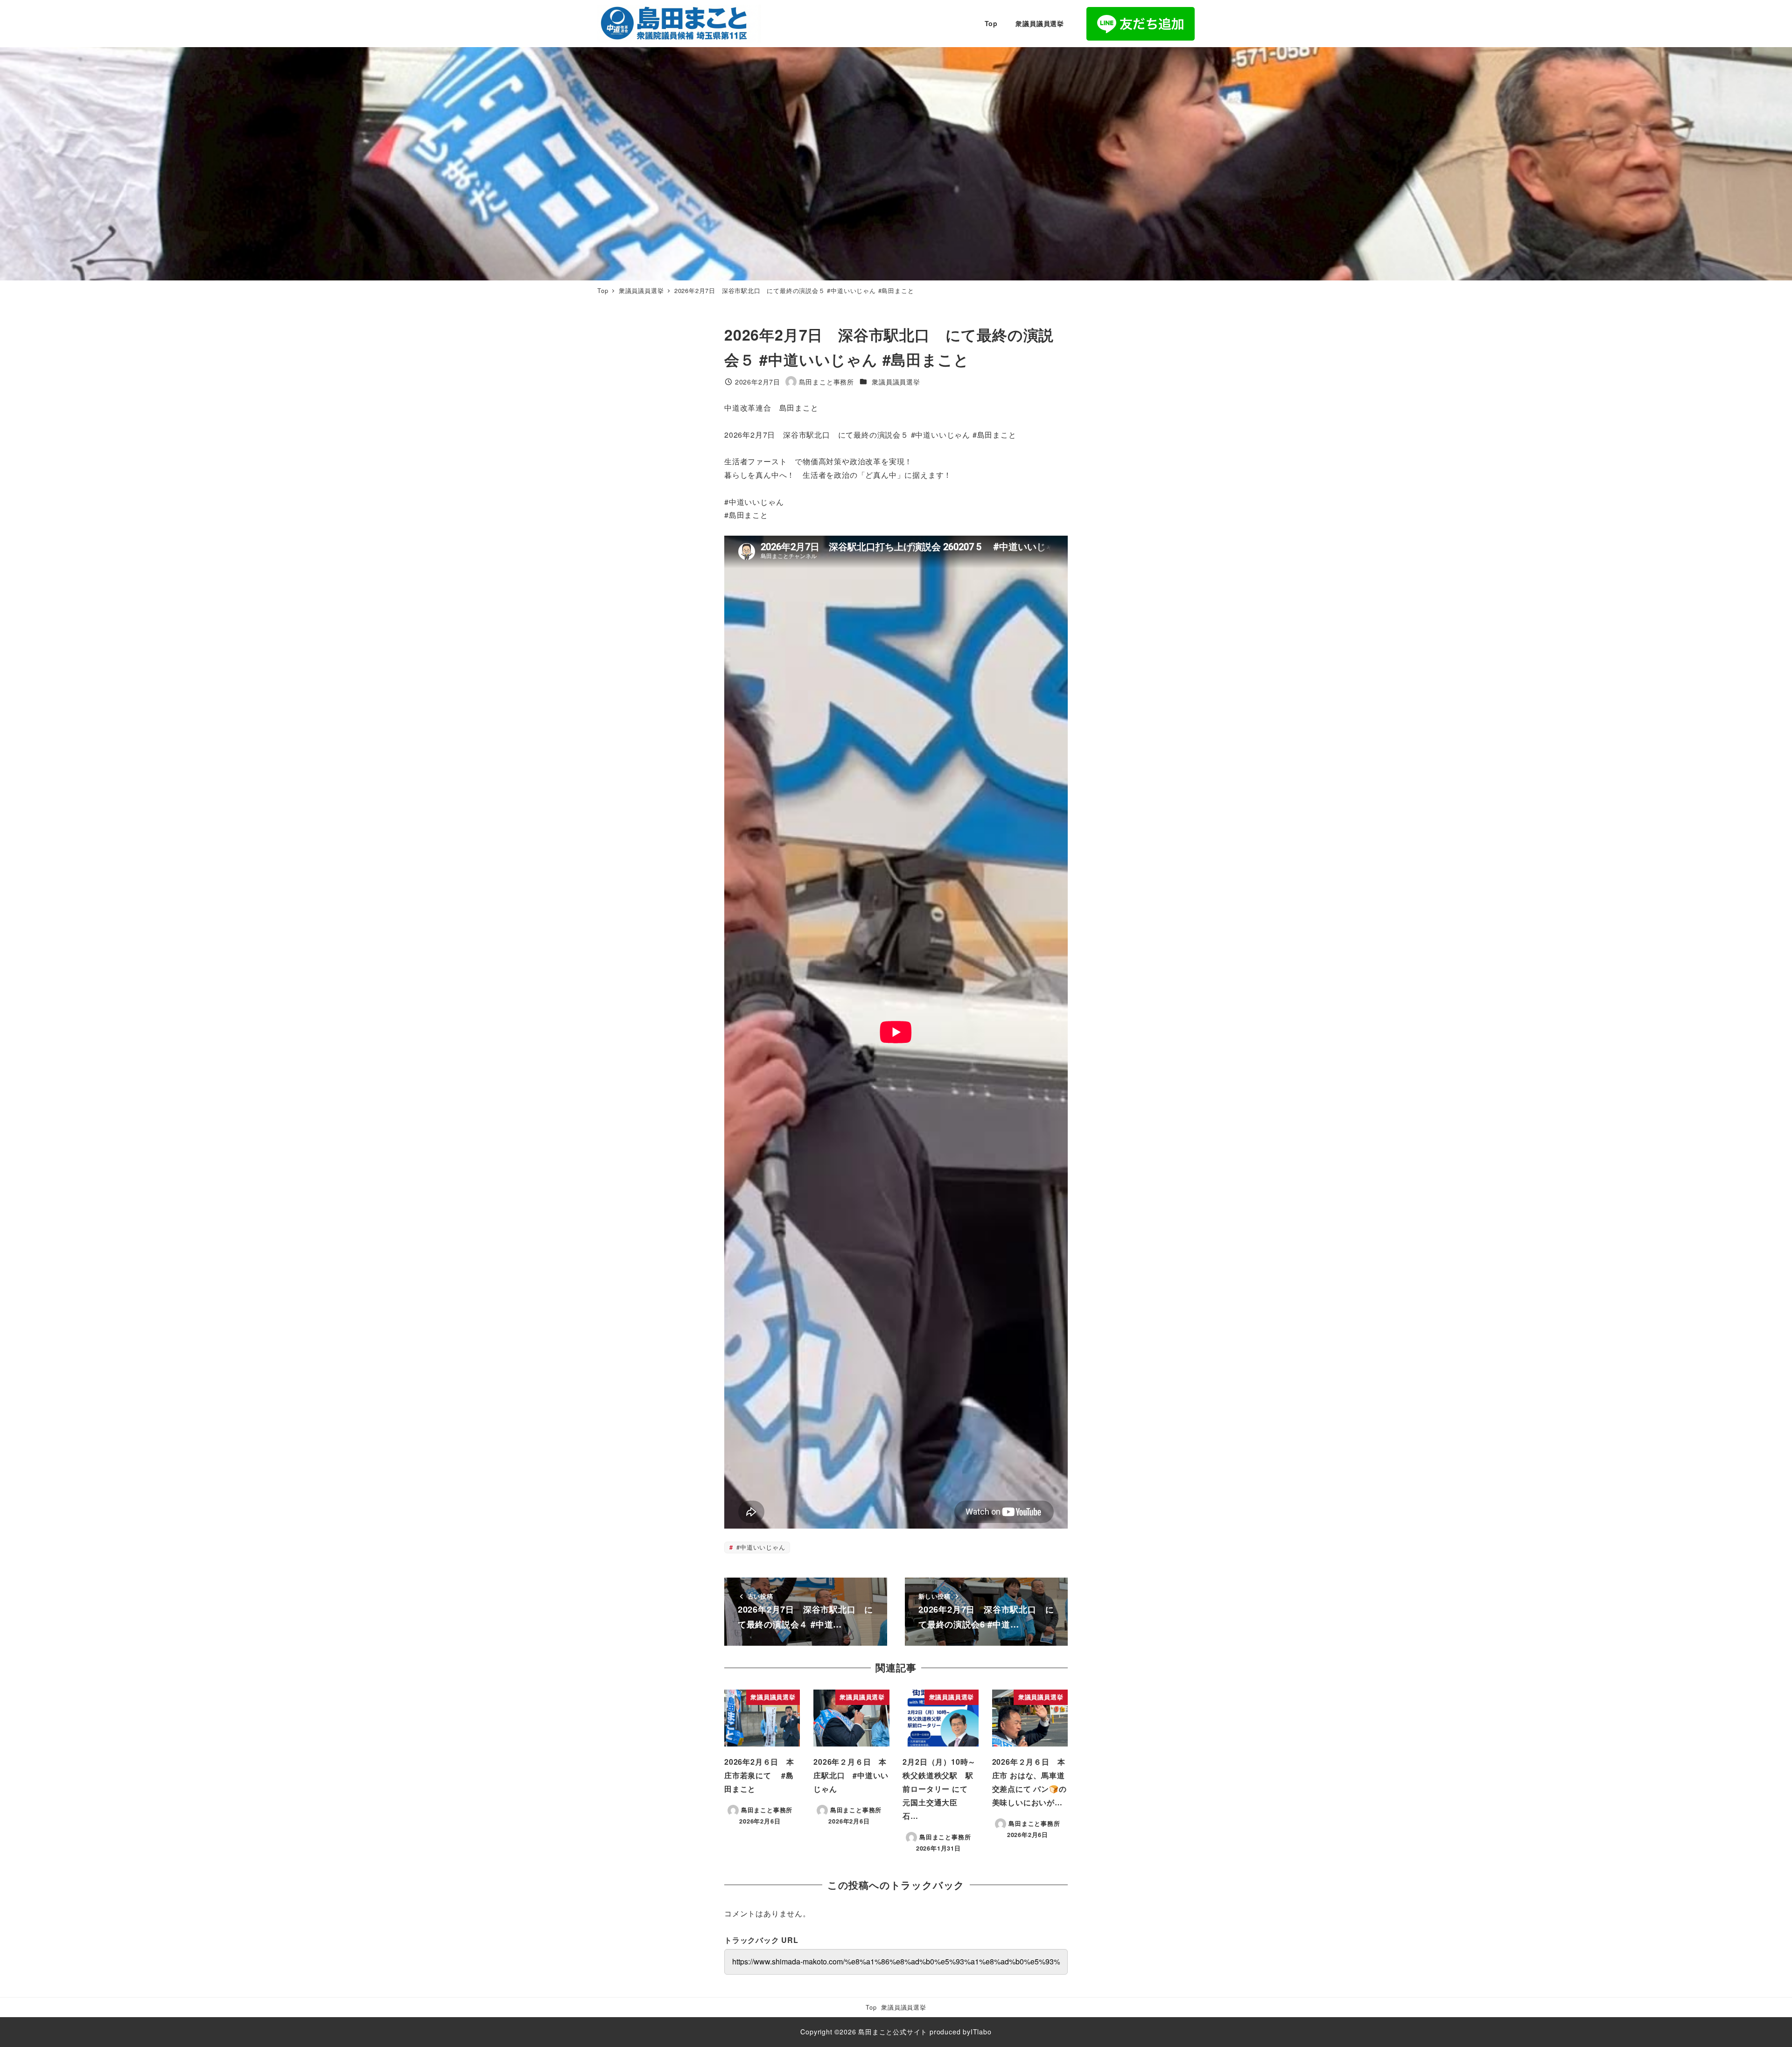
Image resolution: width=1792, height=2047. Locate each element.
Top (871, 2007)
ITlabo (981, 2032)
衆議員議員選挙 (896, 382)
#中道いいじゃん (759, 1547)
